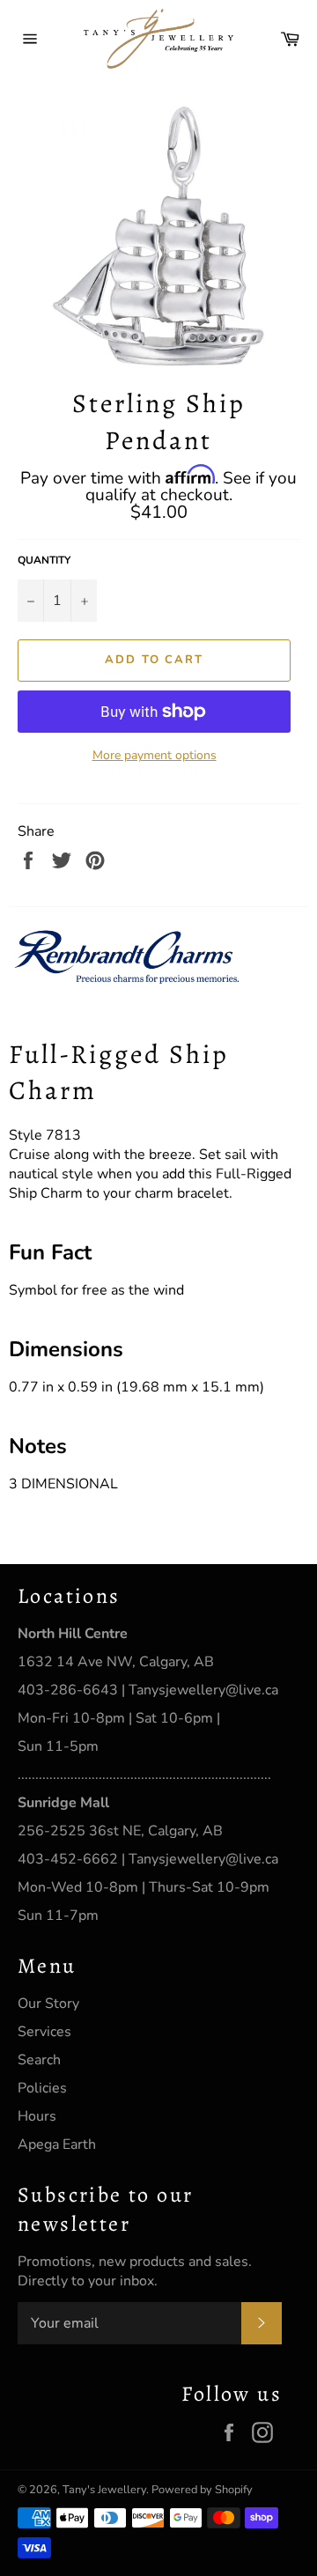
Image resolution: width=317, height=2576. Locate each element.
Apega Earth (57, 2144)
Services (44, 2032)
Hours (37, 2116)
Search (39, 2060)
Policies (42, 2088)
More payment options (155, 755)
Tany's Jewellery (104, 2490)
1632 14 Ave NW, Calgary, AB (116, 1662)
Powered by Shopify (202, 2490)
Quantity (44, 560)
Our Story (48, 2004)
